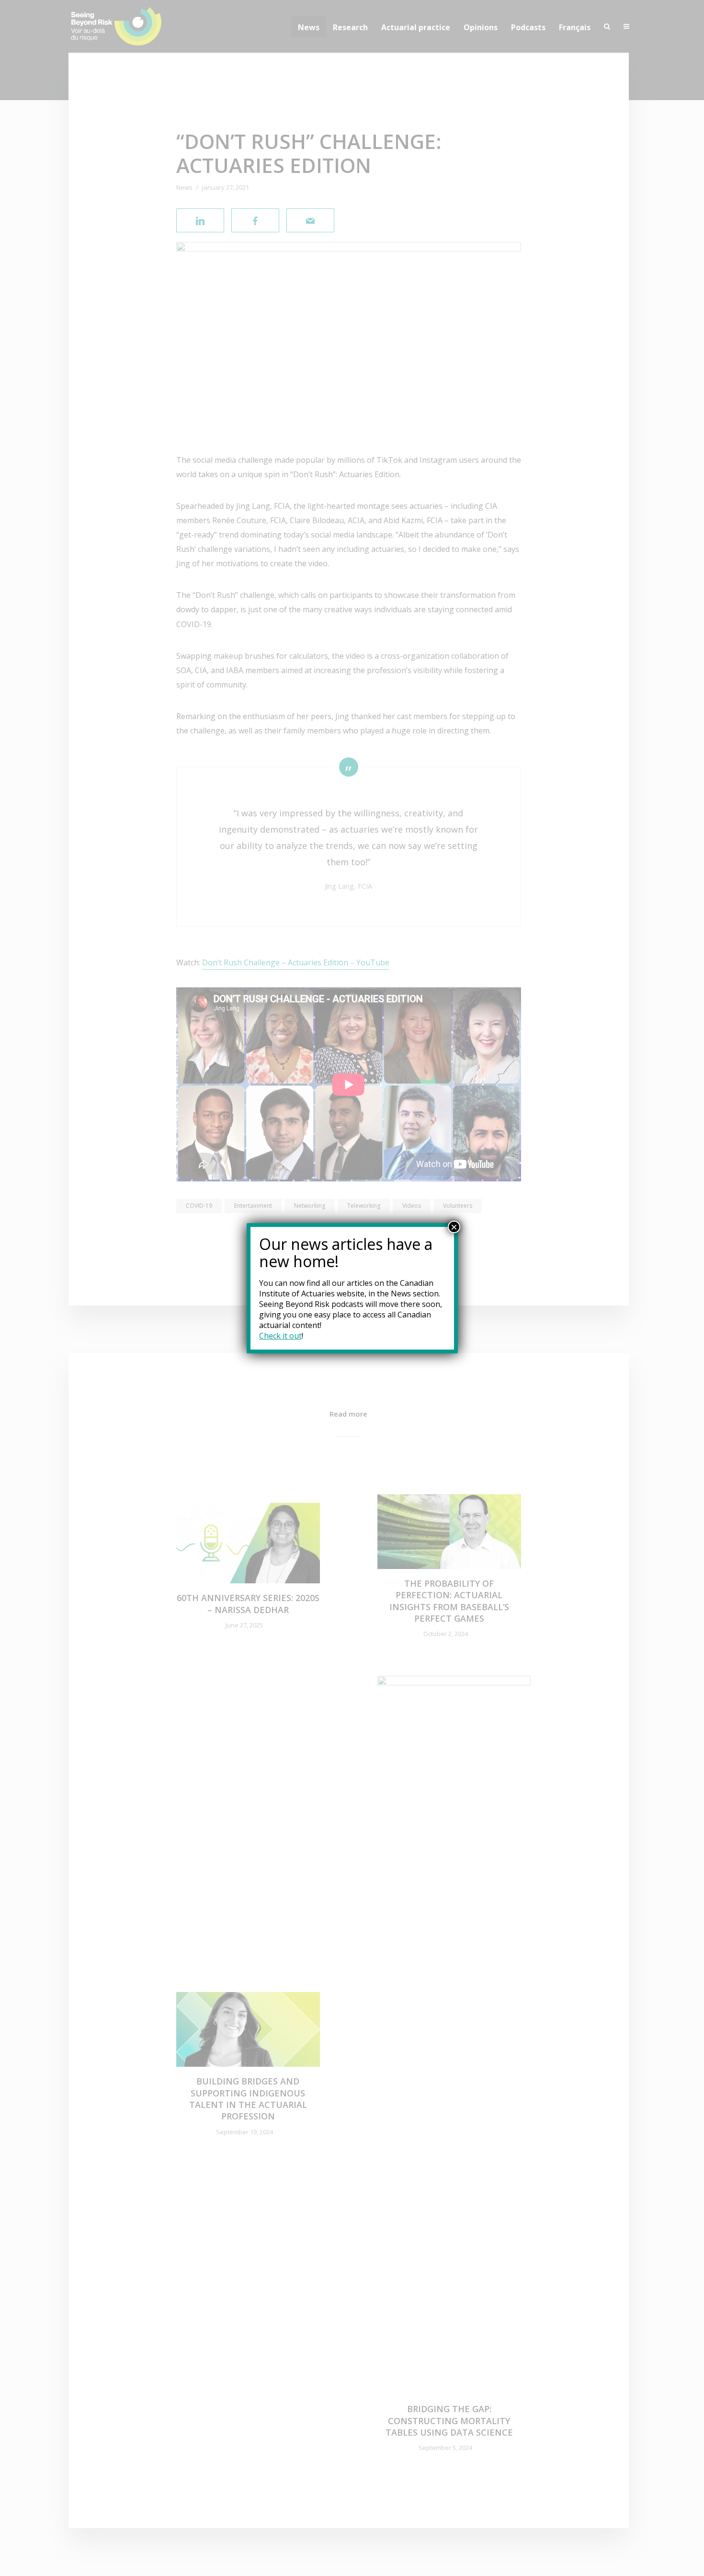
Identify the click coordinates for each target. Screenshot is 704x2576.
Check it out (280, 1336)
